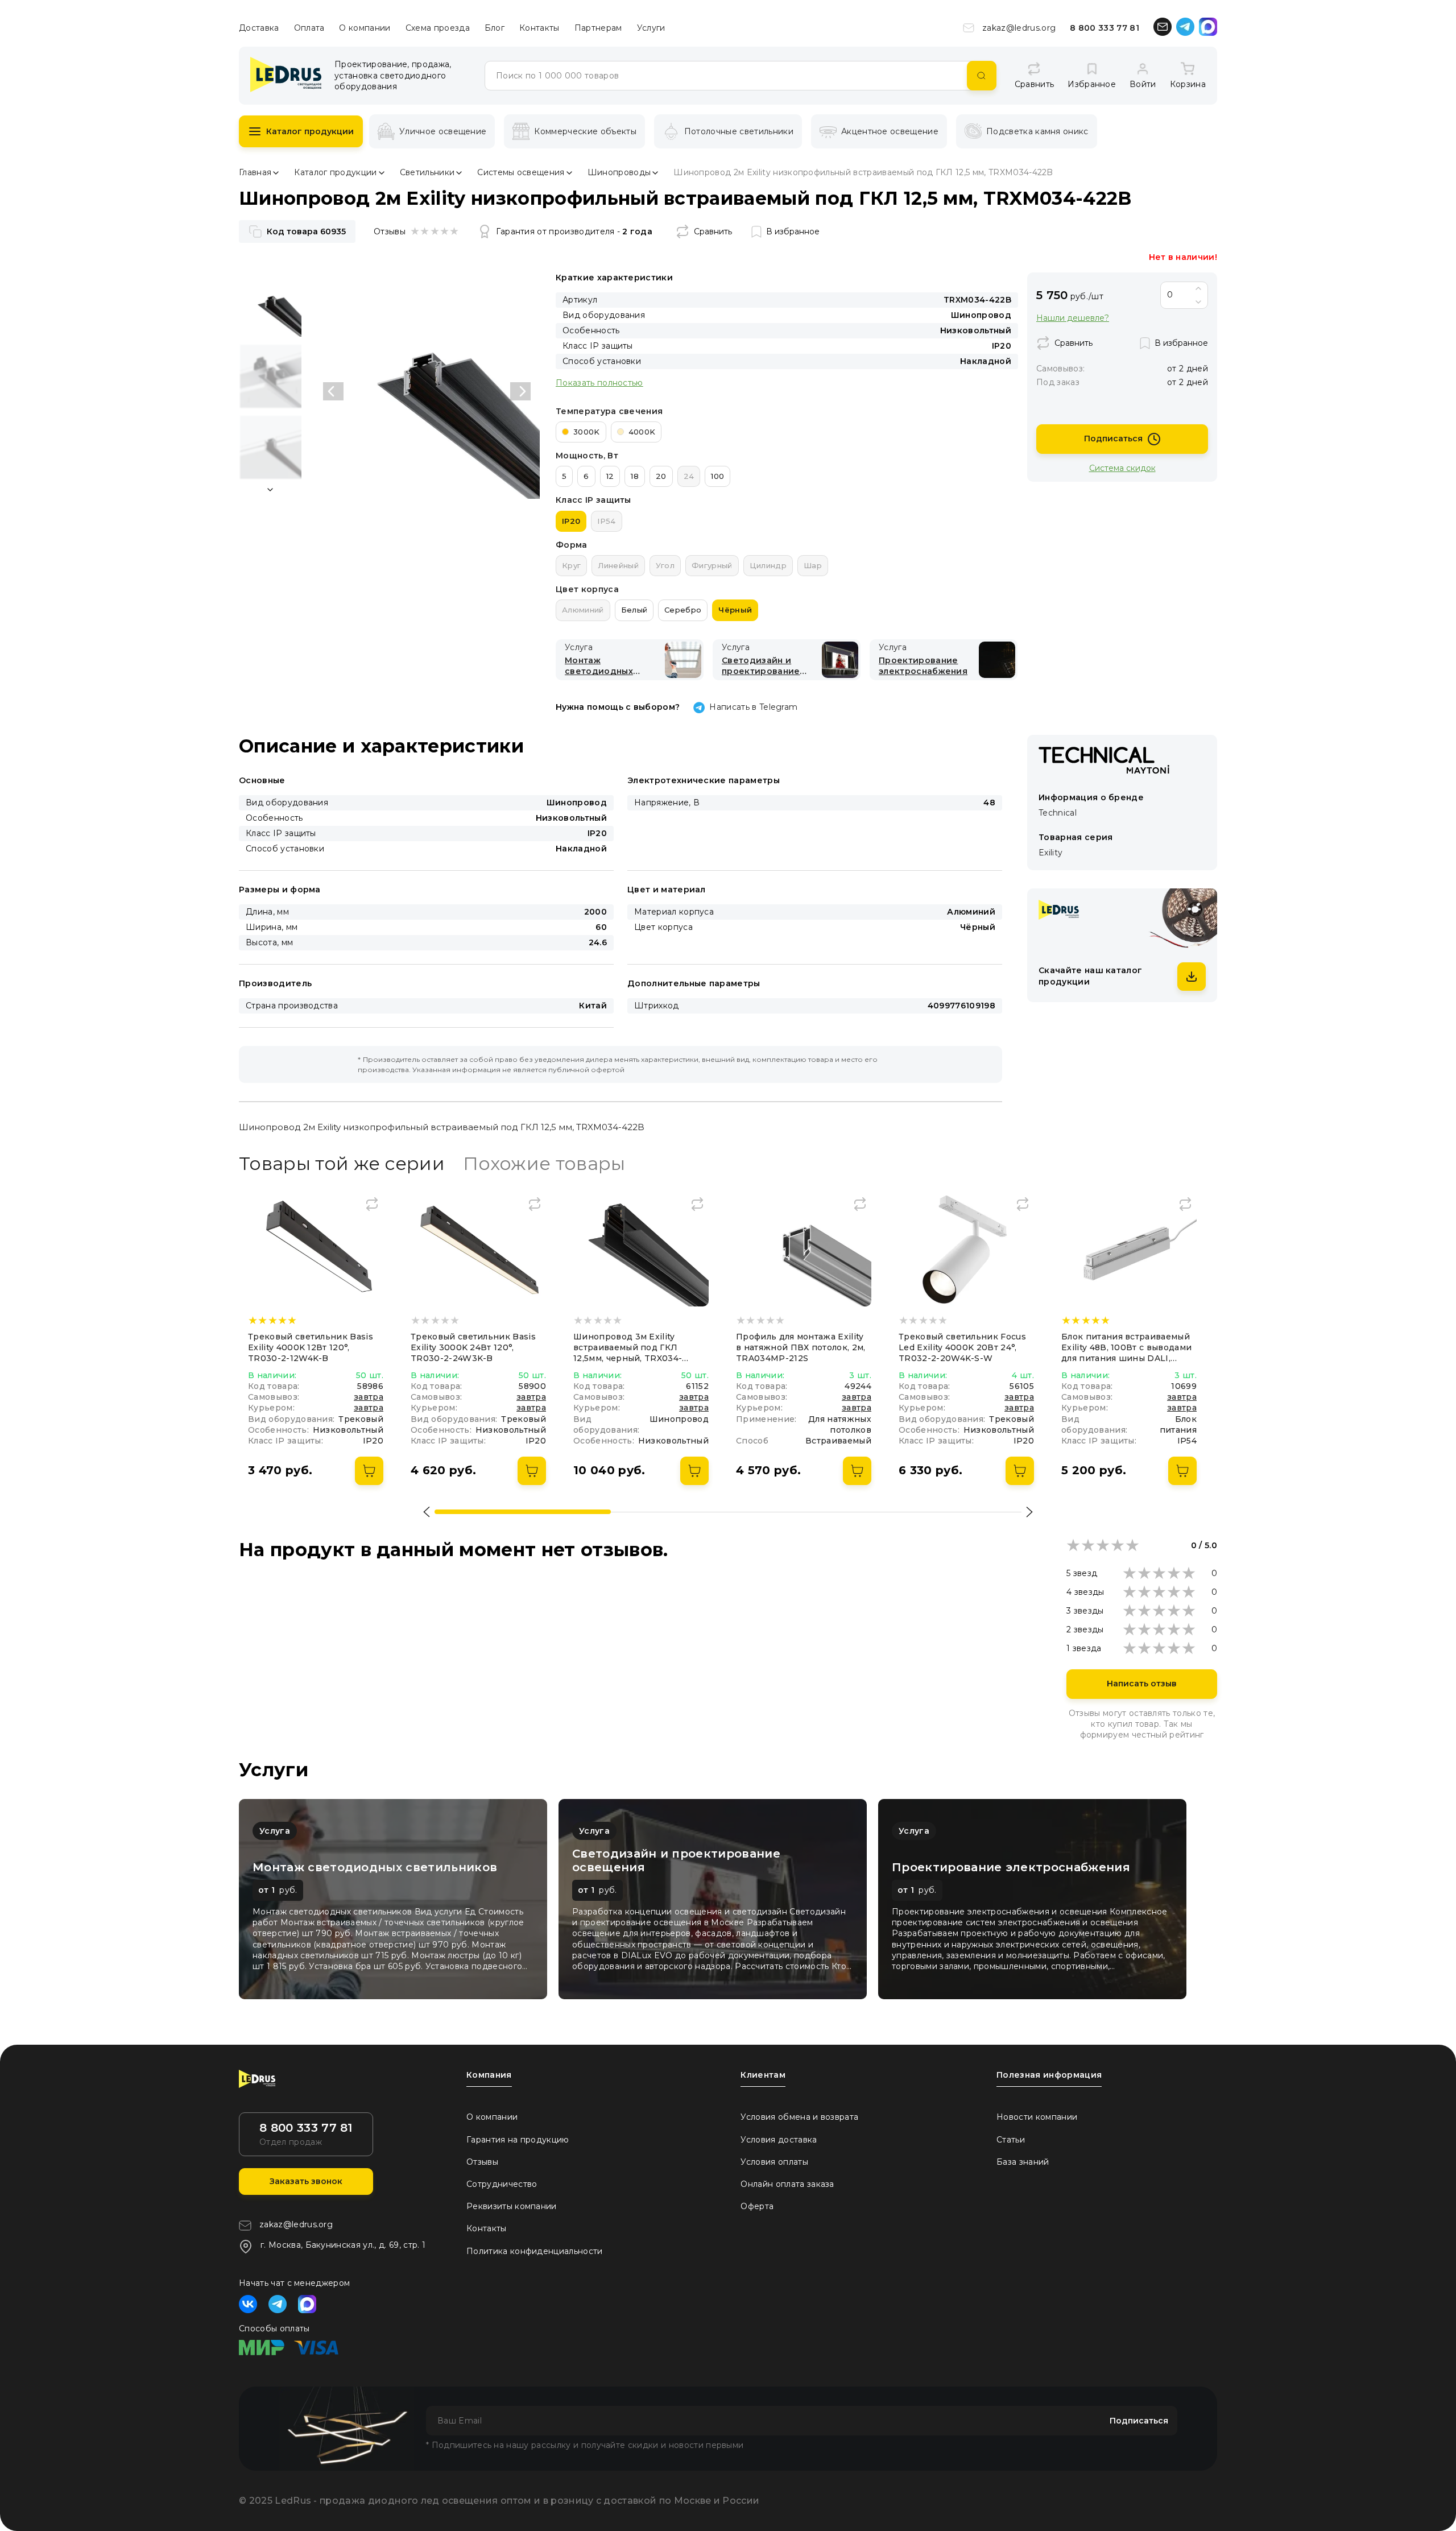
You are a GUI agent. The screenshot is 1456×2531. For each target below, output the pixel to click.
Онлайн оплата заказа (787, 2184)
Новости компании (1037, 2117)
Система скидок (1122, 468)
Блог (495, 28)
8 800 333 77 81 (1105, 28)
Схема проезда (438, 28)
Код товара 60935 (306, 231)
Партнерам (598, 28)
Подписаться (1113, 439)
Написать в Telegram (753, 707)
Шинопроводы (619, 172)
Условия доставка (779, 2140)
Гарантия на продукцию (518, 2140)
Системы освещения (521, 172)
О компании (365, 28)
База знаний (1023, 2162)
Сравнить (713, 231)
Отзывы (482, 2162)
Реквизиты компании (512, 2206)
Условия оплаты (774, 2162)
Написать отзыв (1142, 1684)
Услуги (651, 28)
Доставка (259, 28)
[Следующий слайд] (520, 391)
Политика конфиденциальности (535, 2251)
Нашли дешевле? (1073, 318)
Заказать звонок (306, 2181)
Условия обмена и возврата (799, 2117)
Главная (255, 172)
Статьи (1011, 2140)
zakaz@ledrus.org (1019, 28)
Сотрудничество (502, 2184)
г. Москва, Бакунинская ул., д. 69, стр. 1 (343, 2245)
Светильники (427, 172)
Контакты (539, 28)
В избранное (793, 231)
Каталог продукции (310, 131)
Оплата (309, 28)
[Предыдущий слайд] (333, 391)
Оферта (757, 2206)
